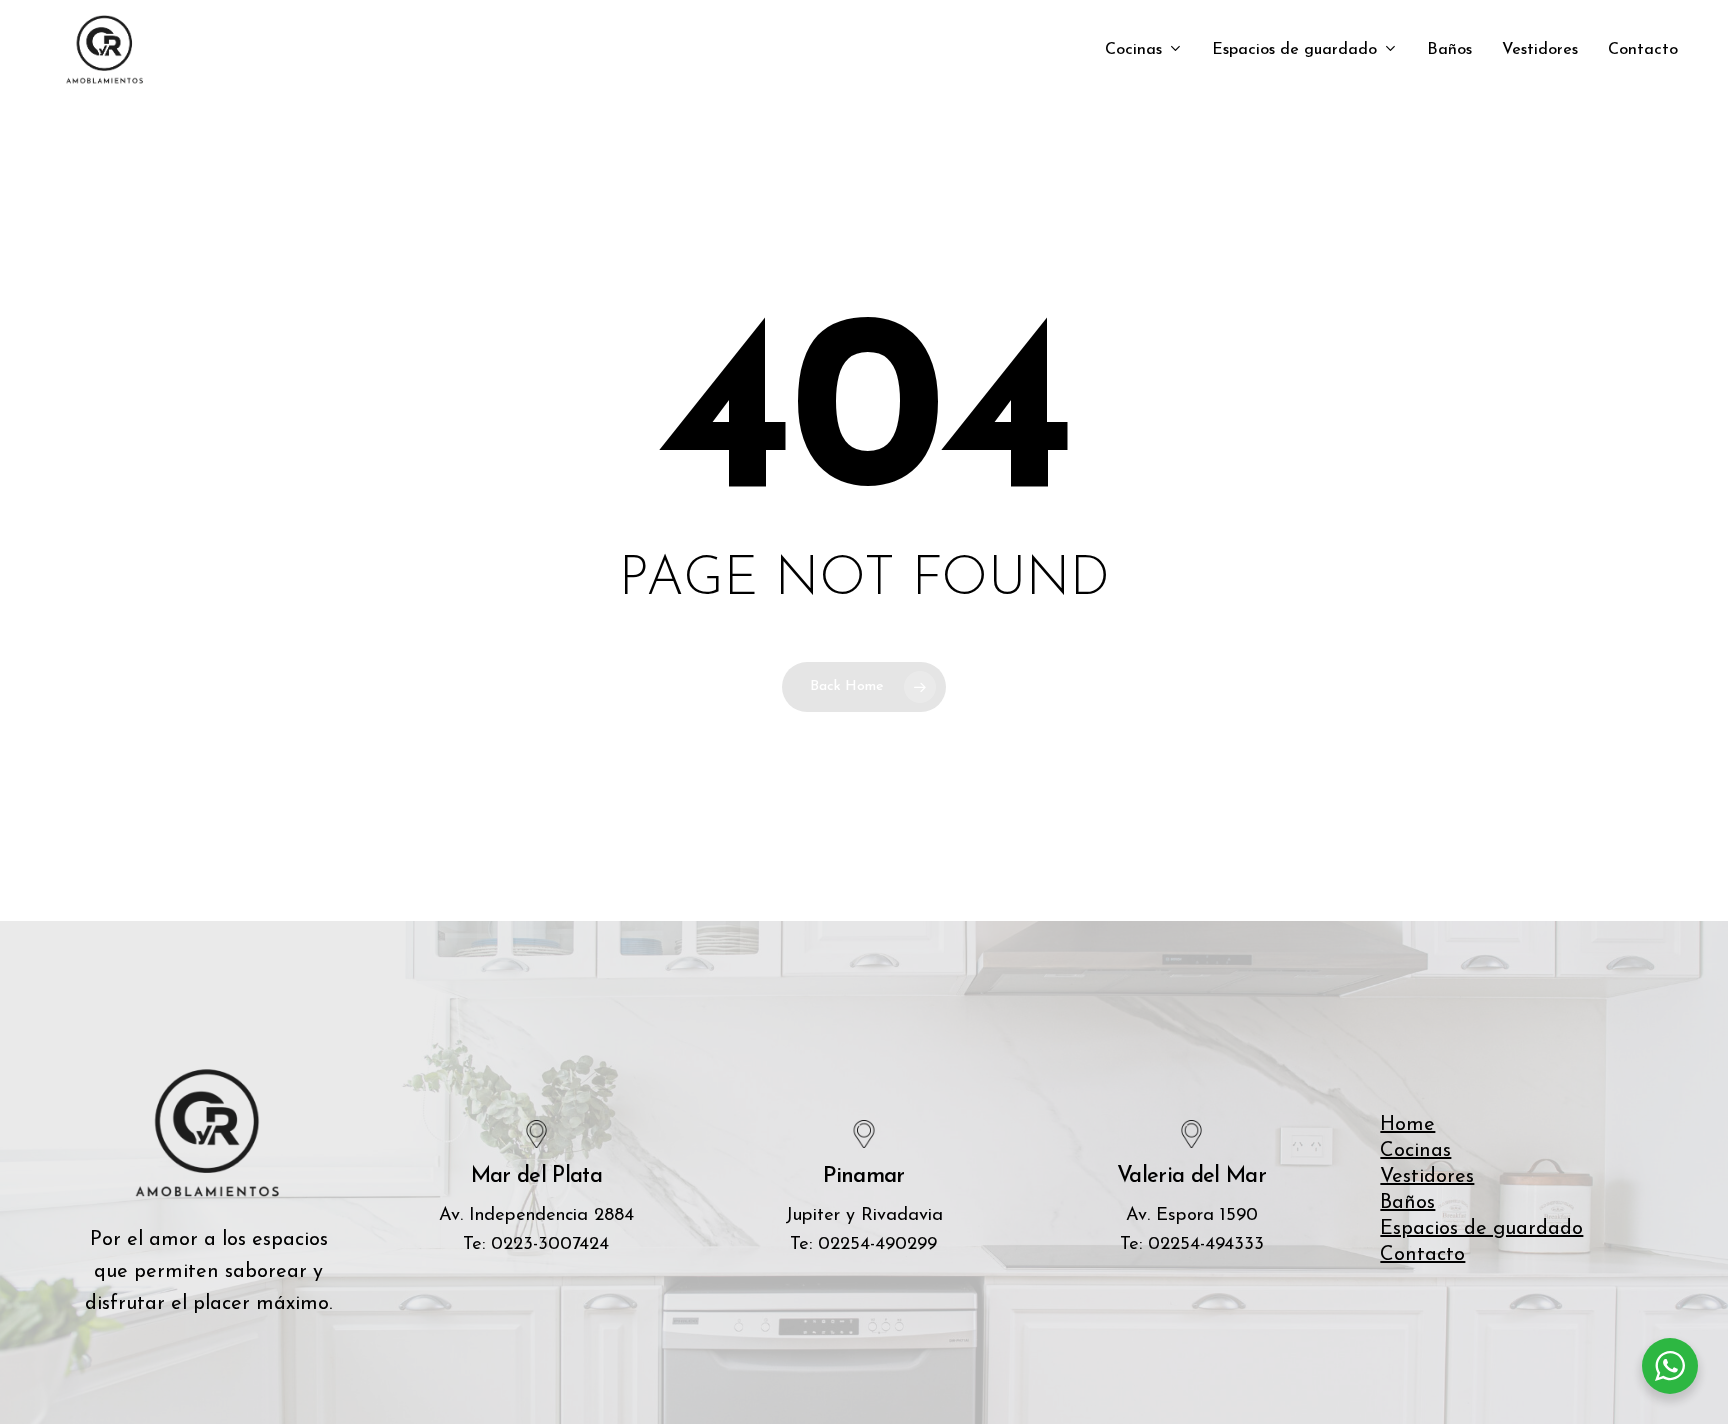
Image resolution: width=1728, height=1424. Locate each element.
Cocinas (1415, 1151)
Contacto (1422, 1255)
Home (1407, 1125)
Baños (1407, 1203)
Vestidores (1427, 1177)
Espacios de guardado (1481, 1229)
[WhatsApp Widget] (1670, 1366)
